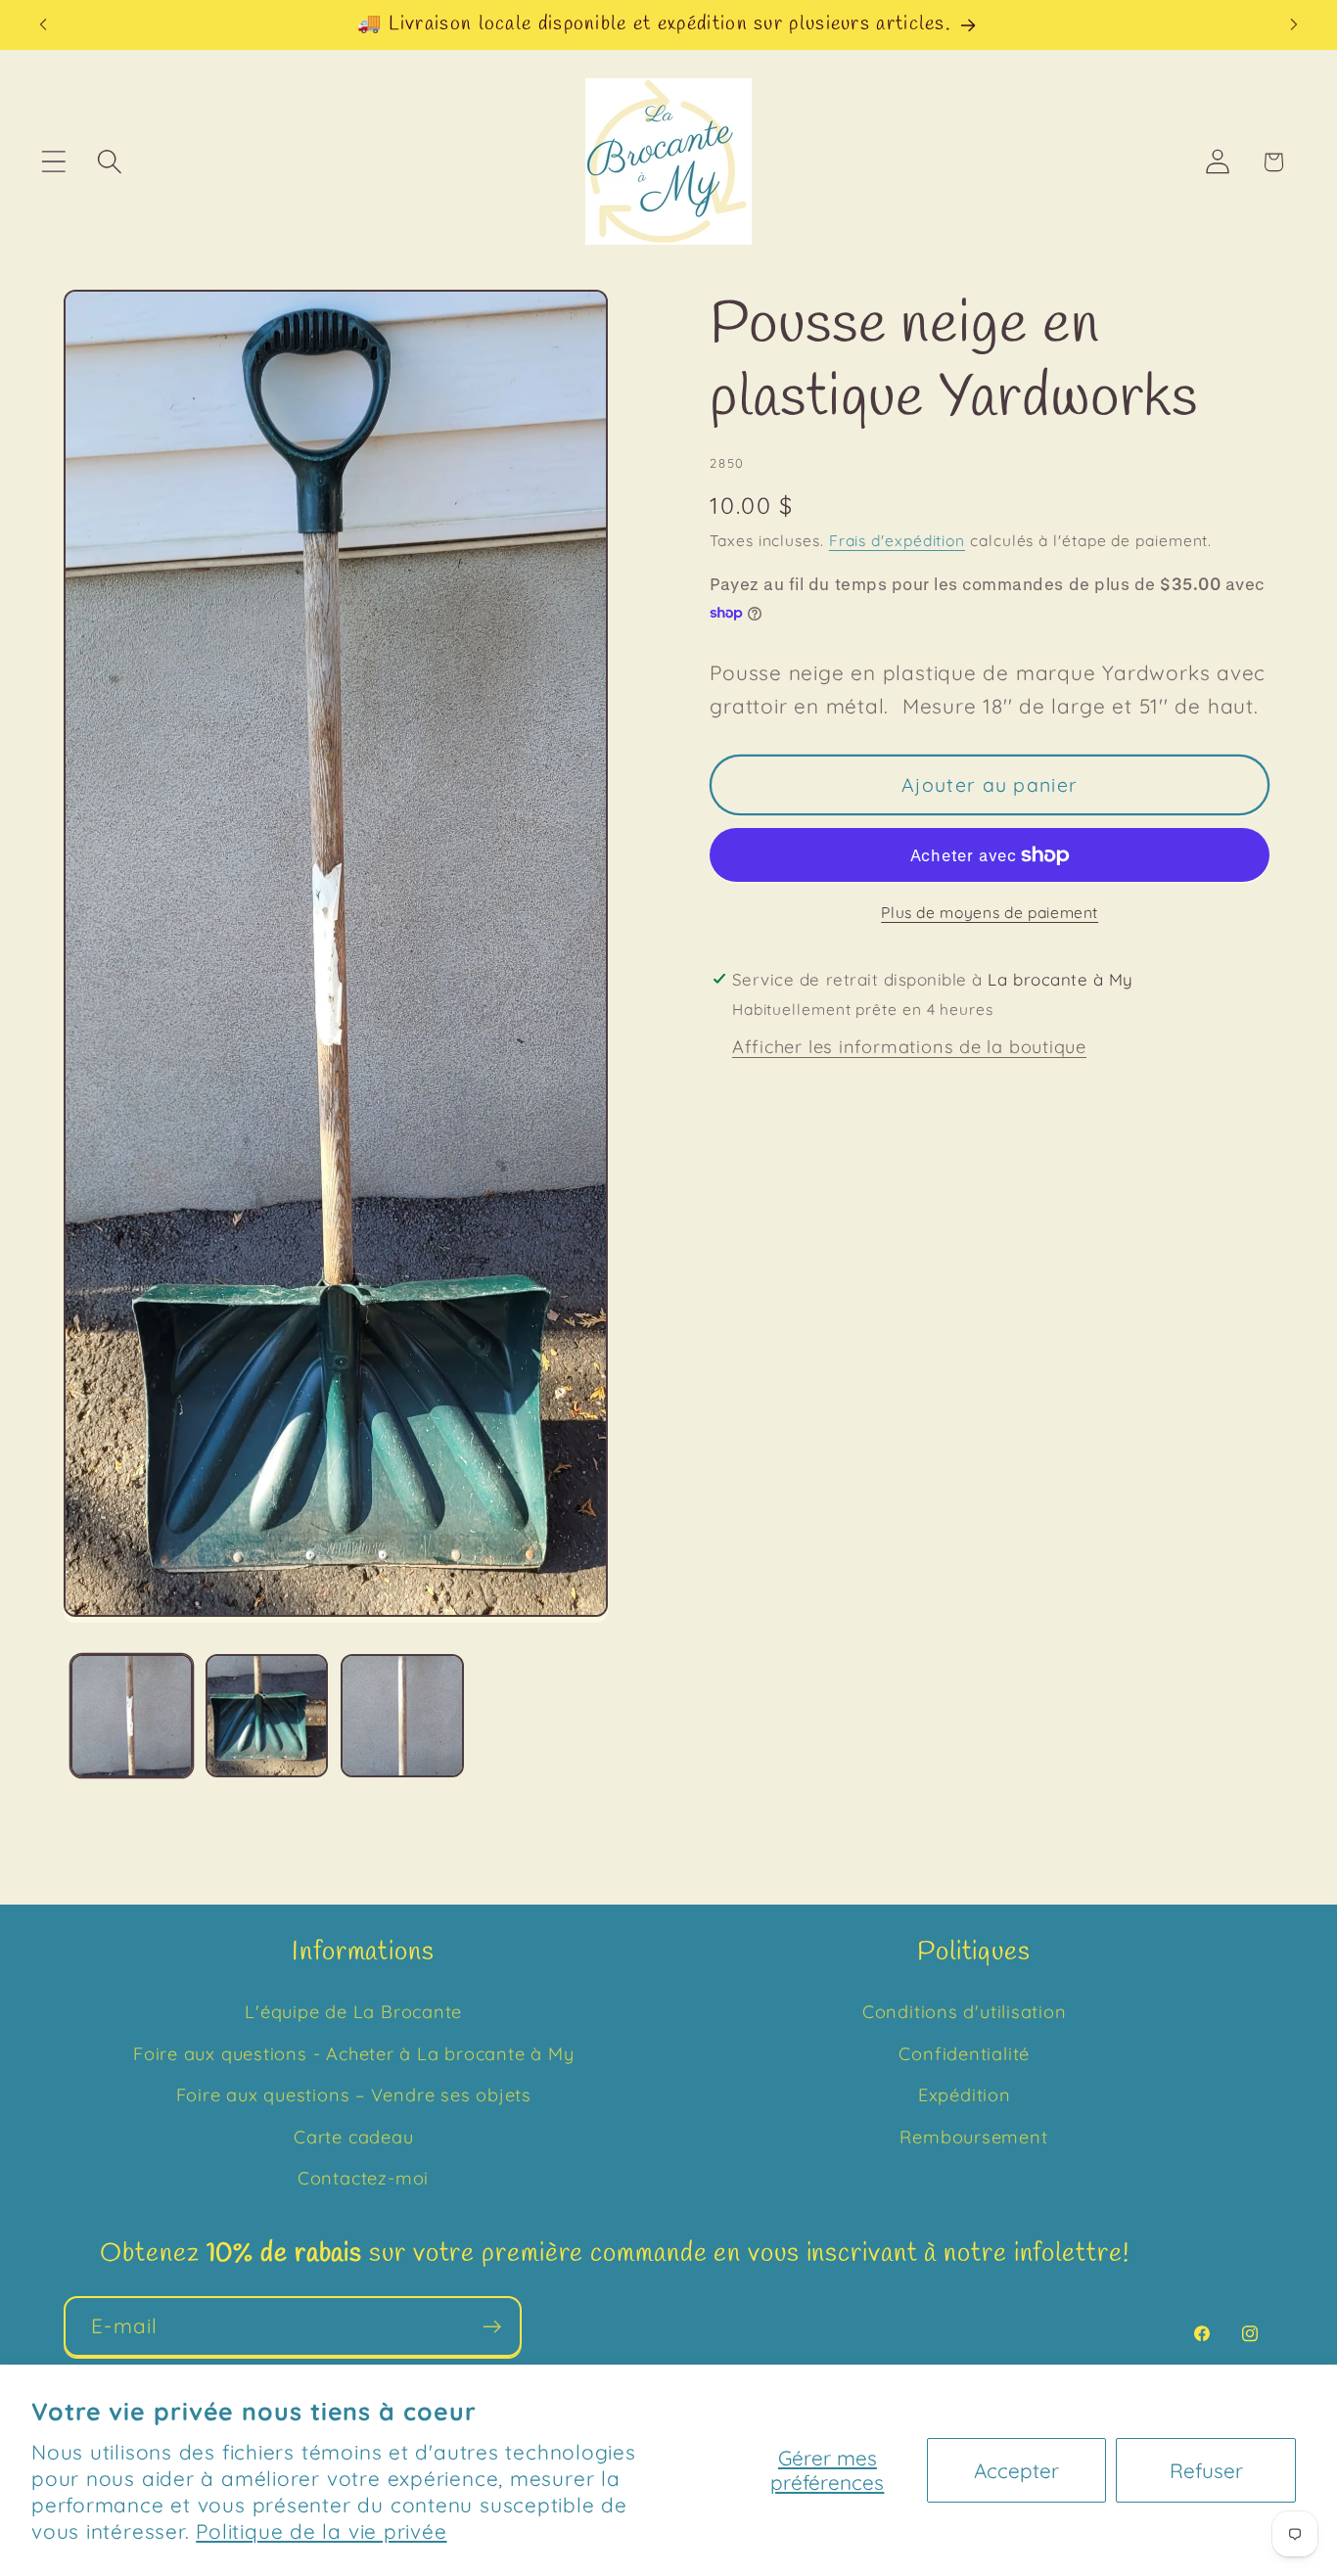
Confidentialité (964, 2054)
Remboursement (973, 2137)
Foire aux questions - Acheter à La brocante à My (353, 2054)
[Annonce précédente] (43, 25)
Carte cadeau (353, 2137)
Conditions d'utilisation (965, 2012)
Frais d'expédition (897, 540)
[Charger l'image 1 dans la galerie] (132, 1715)
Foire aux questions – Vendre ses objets (354, 2095)
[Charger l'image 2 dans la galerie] (267, 1715)
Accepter (1016, 2470)
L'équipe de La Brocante (353, 2012)
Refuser (1206, 2470)
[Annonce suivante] (1294, 25)
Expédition (965, 2095)
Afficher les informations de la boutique (909, 1047)
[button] (53, 162)
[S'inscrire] (492, 2327)
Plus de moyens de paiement (990, 912)
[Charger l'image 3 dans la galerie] (402, 1715)
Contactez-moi (363, 2178)
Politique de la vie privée (321, 2531)
